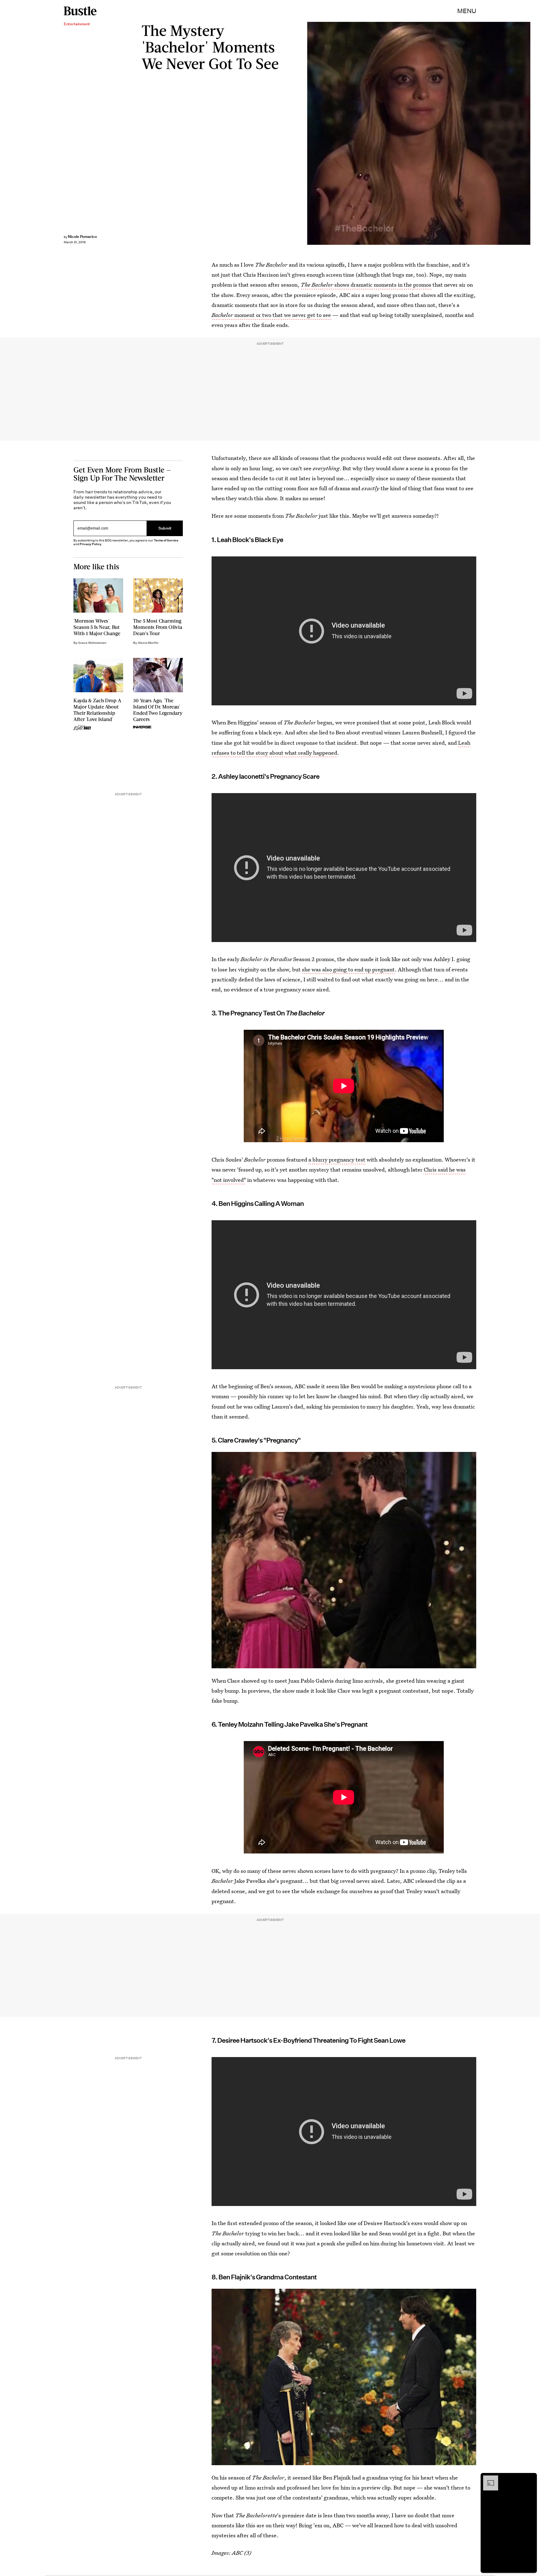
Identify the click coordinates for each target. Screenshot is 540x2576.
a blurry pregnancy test (337, 1160)
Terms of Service (166, 540)
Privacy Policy (91, 544)
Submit (165, 528)
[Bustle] (80, 11)
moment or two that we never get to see (271, 315)
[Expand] (487, 2479)
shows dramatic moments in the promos (366, 285)
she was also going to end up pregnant (348, 969)
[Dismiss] (530, 2479)
